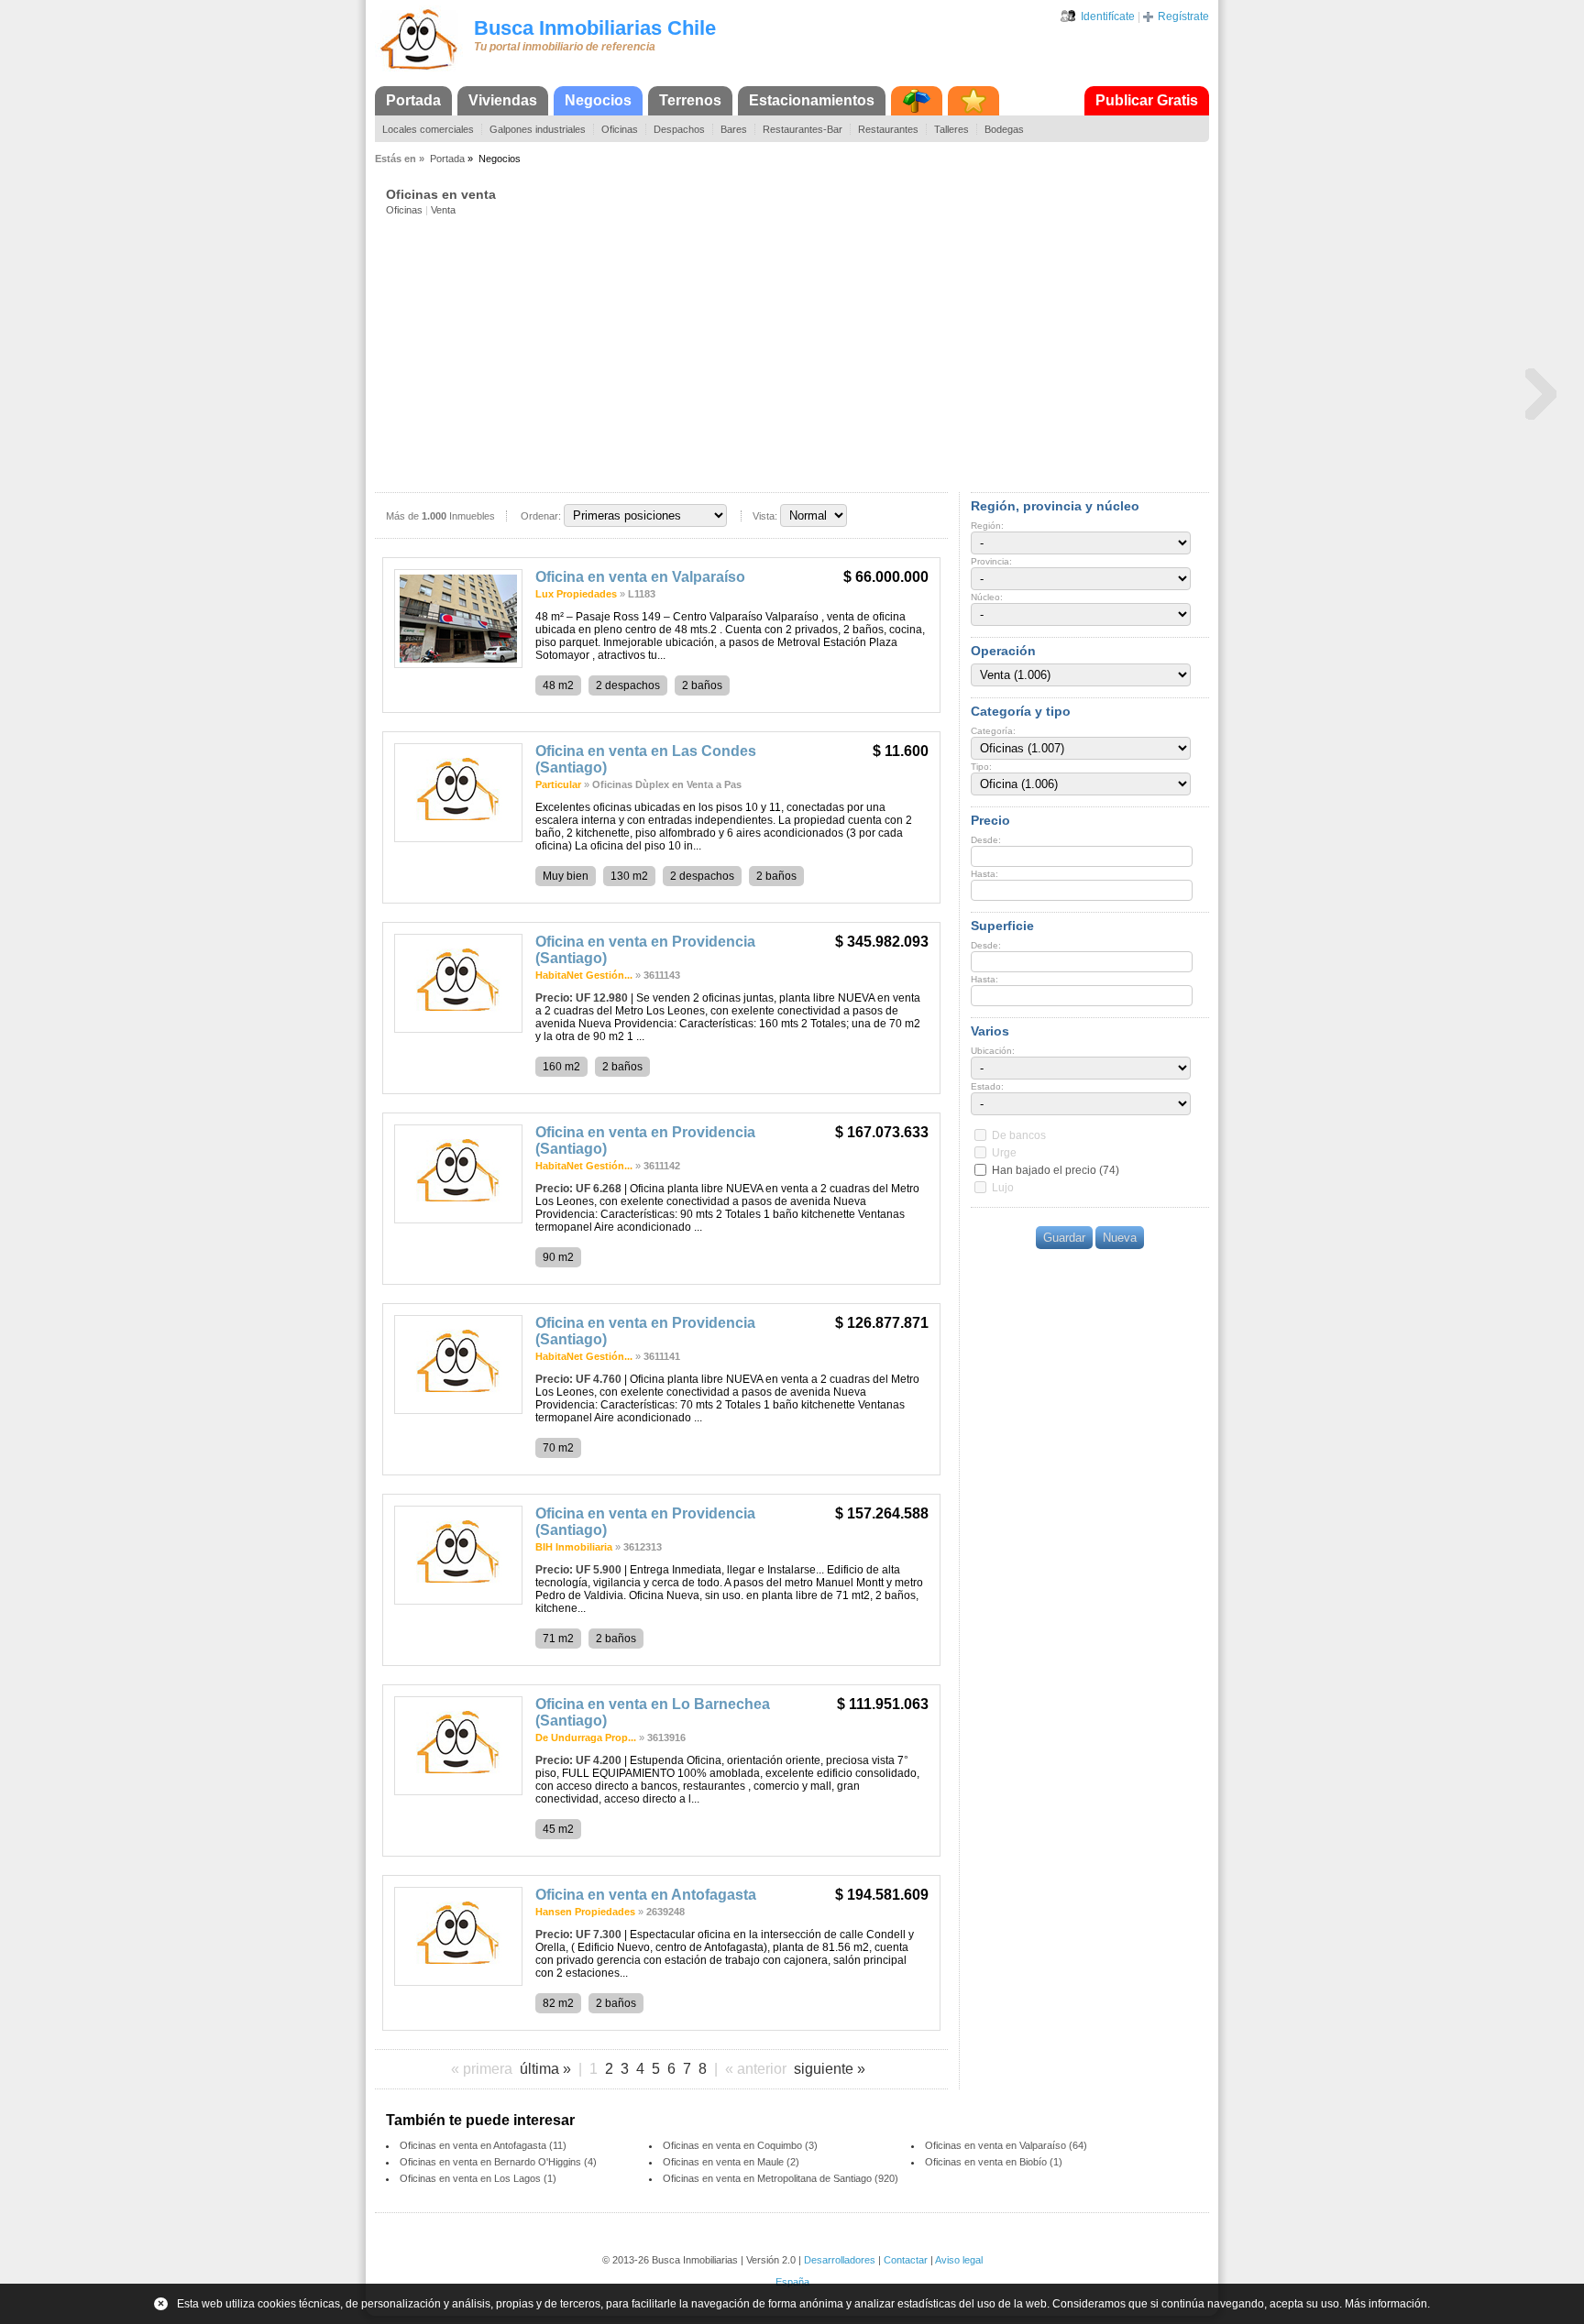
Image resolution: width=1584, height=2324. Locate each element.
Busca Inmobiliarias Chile (595, 28)
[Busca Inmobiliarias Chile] (419, 71)
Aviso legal (959, 2260)
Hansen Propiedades (585, 1912)
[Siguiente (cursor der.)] (1541, 393)
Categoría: (993, 731)
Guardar (1064, 1238)
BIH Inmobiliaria (574, 1547)
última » (545, 2069)
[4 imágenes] (458, 1410)
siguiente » (830, 2069)
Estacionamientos (812, 100)
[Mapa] (917, 101)
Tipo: (981, 767)
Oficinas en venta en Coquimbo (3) (740, 2145)
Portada (413, 100)
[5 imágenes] (458, 1220)
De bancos (1019, 1135)
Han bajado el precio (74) (1056, 1170)
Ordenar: (541, 516)
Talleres (951, 129)
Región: (987, 526)
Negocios (598, 100)
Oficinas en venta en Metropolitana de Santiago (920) (781, 2178)
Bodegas (1004, 129)
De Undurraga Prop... (586, 1738)
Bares (734, 129)
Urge (1004, 1153)
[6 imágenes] (458, 1029)
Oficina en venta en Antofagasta (646, 1895)
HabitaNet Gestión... (584, 975)
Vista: (765, 516)
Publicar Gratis (1147, 100)
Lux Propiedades (576, 594)
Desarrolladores (840, 2260)
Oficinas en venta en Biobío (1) (994, 2162)
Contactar (906, 2260)
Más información (1386, 2304)
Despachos (679, 129)
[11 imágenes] (458, 664)
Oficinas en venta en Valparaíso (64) (1006, 2145)
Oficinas (620, 129)
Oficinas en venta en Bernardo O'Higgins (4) (498, 2162)
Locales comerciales (428, 129)
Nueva (1120, 1238)
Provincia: (991, 561)
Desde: (986, 840)
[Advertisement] (797, 353)
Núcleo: (987, 597)
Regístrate (1183, 16)
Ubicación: (993, 1051)
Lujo (1003, 1188)
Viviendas (503, 100)
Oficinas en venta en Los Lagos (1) (478, 2178)
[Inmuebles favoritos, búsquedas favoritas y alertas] (973, 101)
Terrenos (690, 100)
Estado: (987, 1086)
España (792, 2282)
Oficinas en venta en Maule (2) (731, 2162)
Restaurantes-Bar (803, 129)
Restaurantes (888, 129)
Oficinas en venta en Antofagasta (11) (483, 2145)
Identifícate (1108, 16)
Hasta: (984, 874)
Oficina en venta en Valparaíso (640, 577)
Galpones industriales (538, 129)
